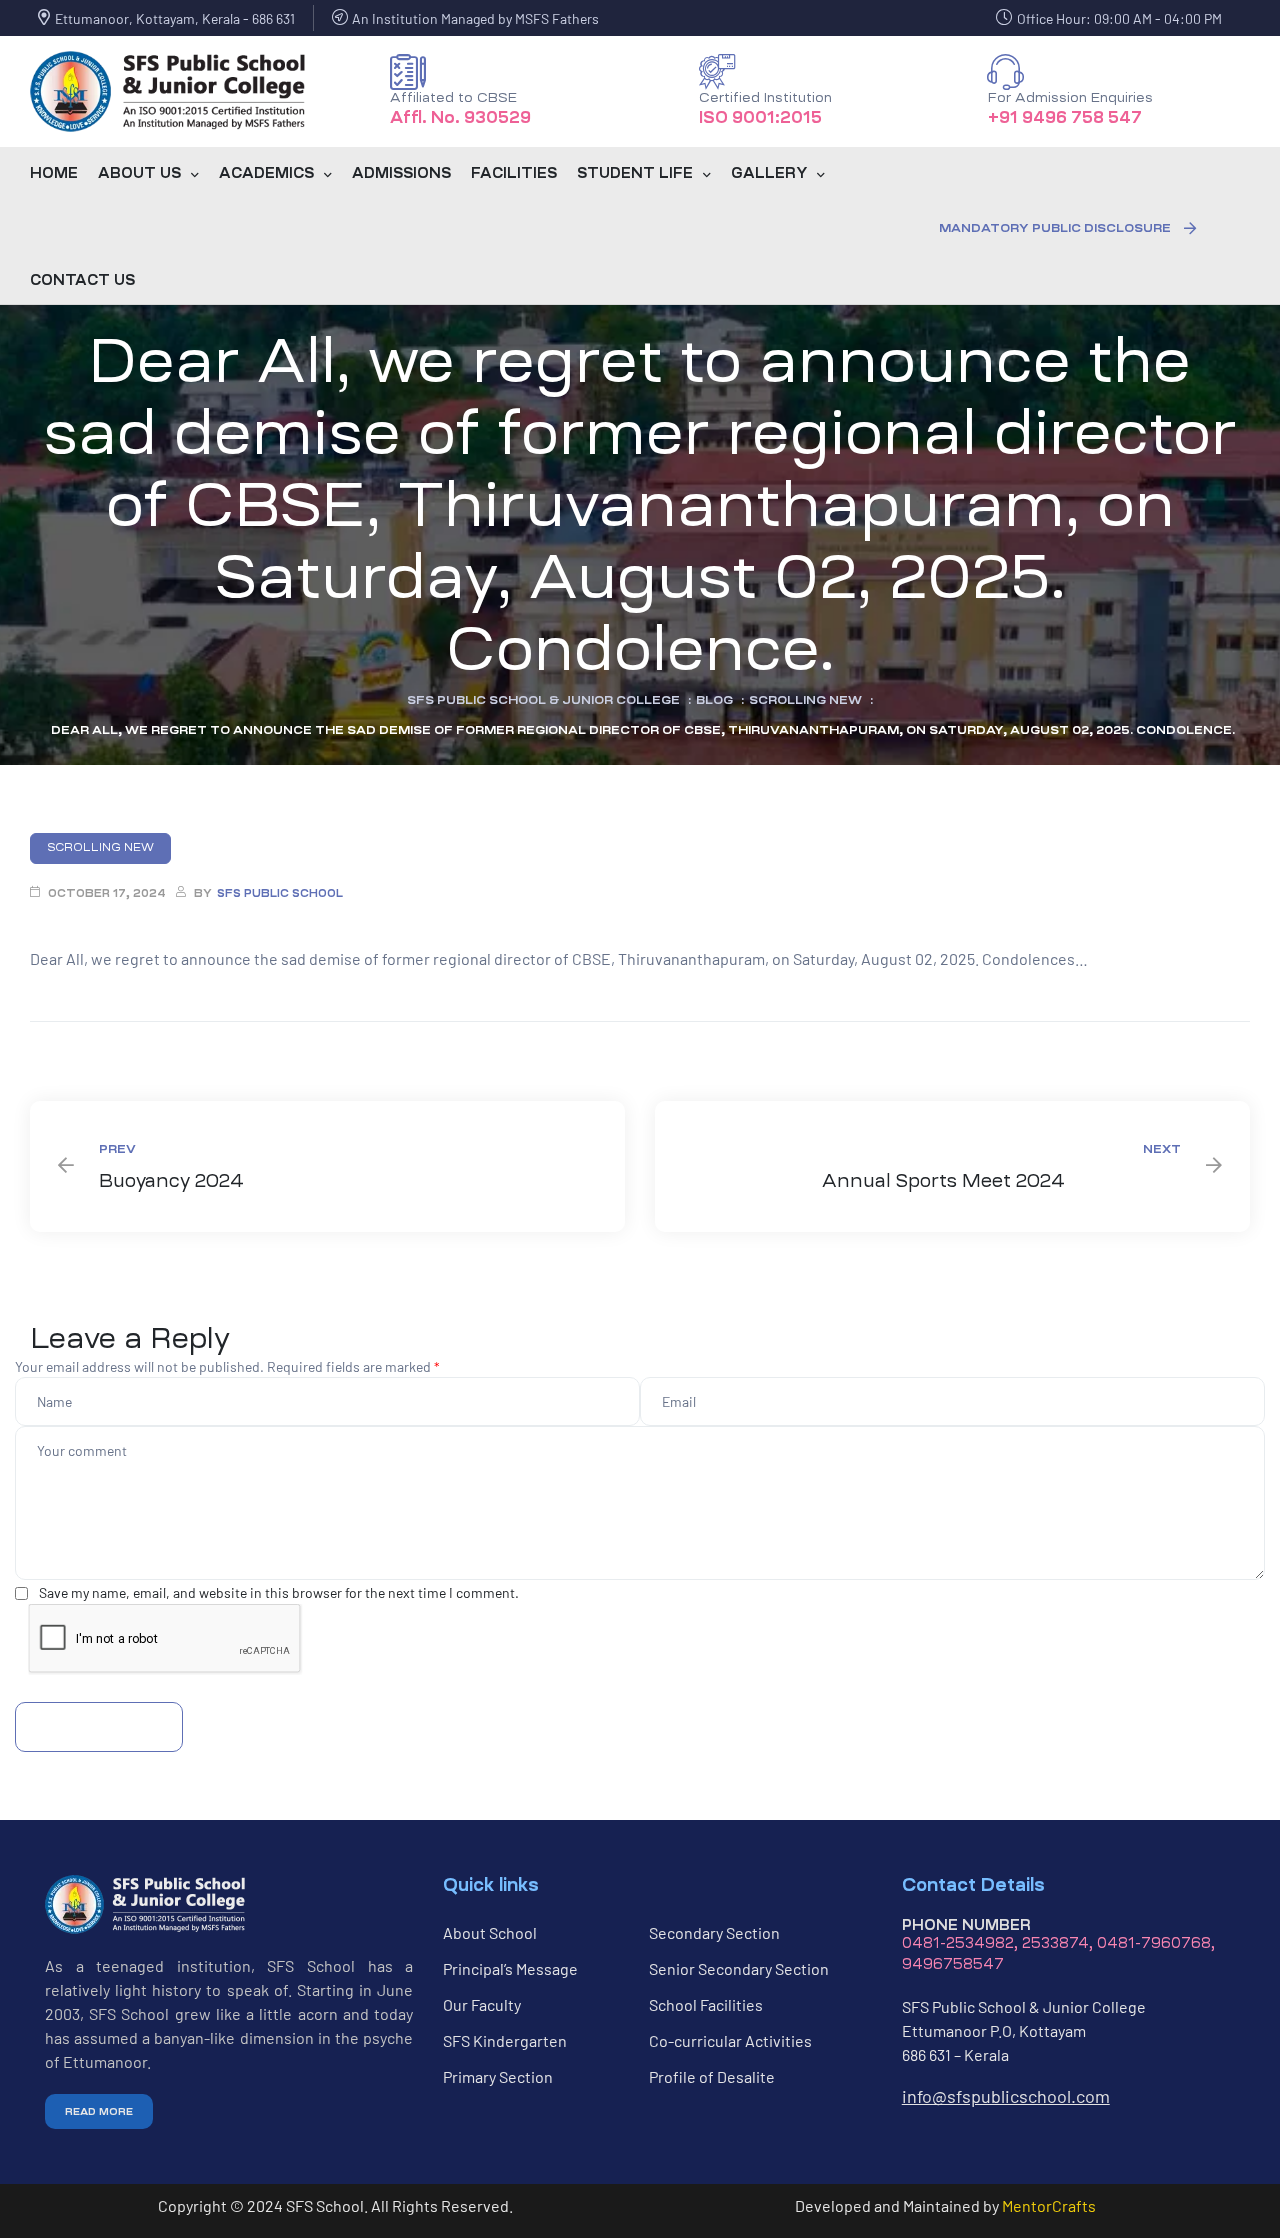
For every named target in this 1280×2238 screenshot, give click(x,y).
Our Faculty (482, 2004)
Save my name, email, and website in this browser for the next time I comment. (279, 1592)
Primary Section (498, 2076)
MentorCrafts (1049, 2205)
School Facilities (706, 2004)
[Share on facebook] (39, 1054)
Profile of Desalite (712, 2076)
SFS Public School (280, 893)
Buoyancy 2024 (327, 1166)
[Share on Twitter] (57, 1054)
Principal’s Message (510, 1968)
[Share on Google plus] (111, 1054)
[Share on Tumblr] (93, 1054)
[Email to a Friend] (147, 1054)
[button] (1067, 228)
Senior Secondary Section (739, 1968)
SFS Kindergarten (505, 2040)
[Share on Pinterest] (129, 1054)
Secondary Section (714, 1932)
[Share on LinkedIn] (75, 1054)
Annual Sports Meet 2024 (952, 1166)
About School (490, 1932)
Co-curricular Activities (730, 2040)
